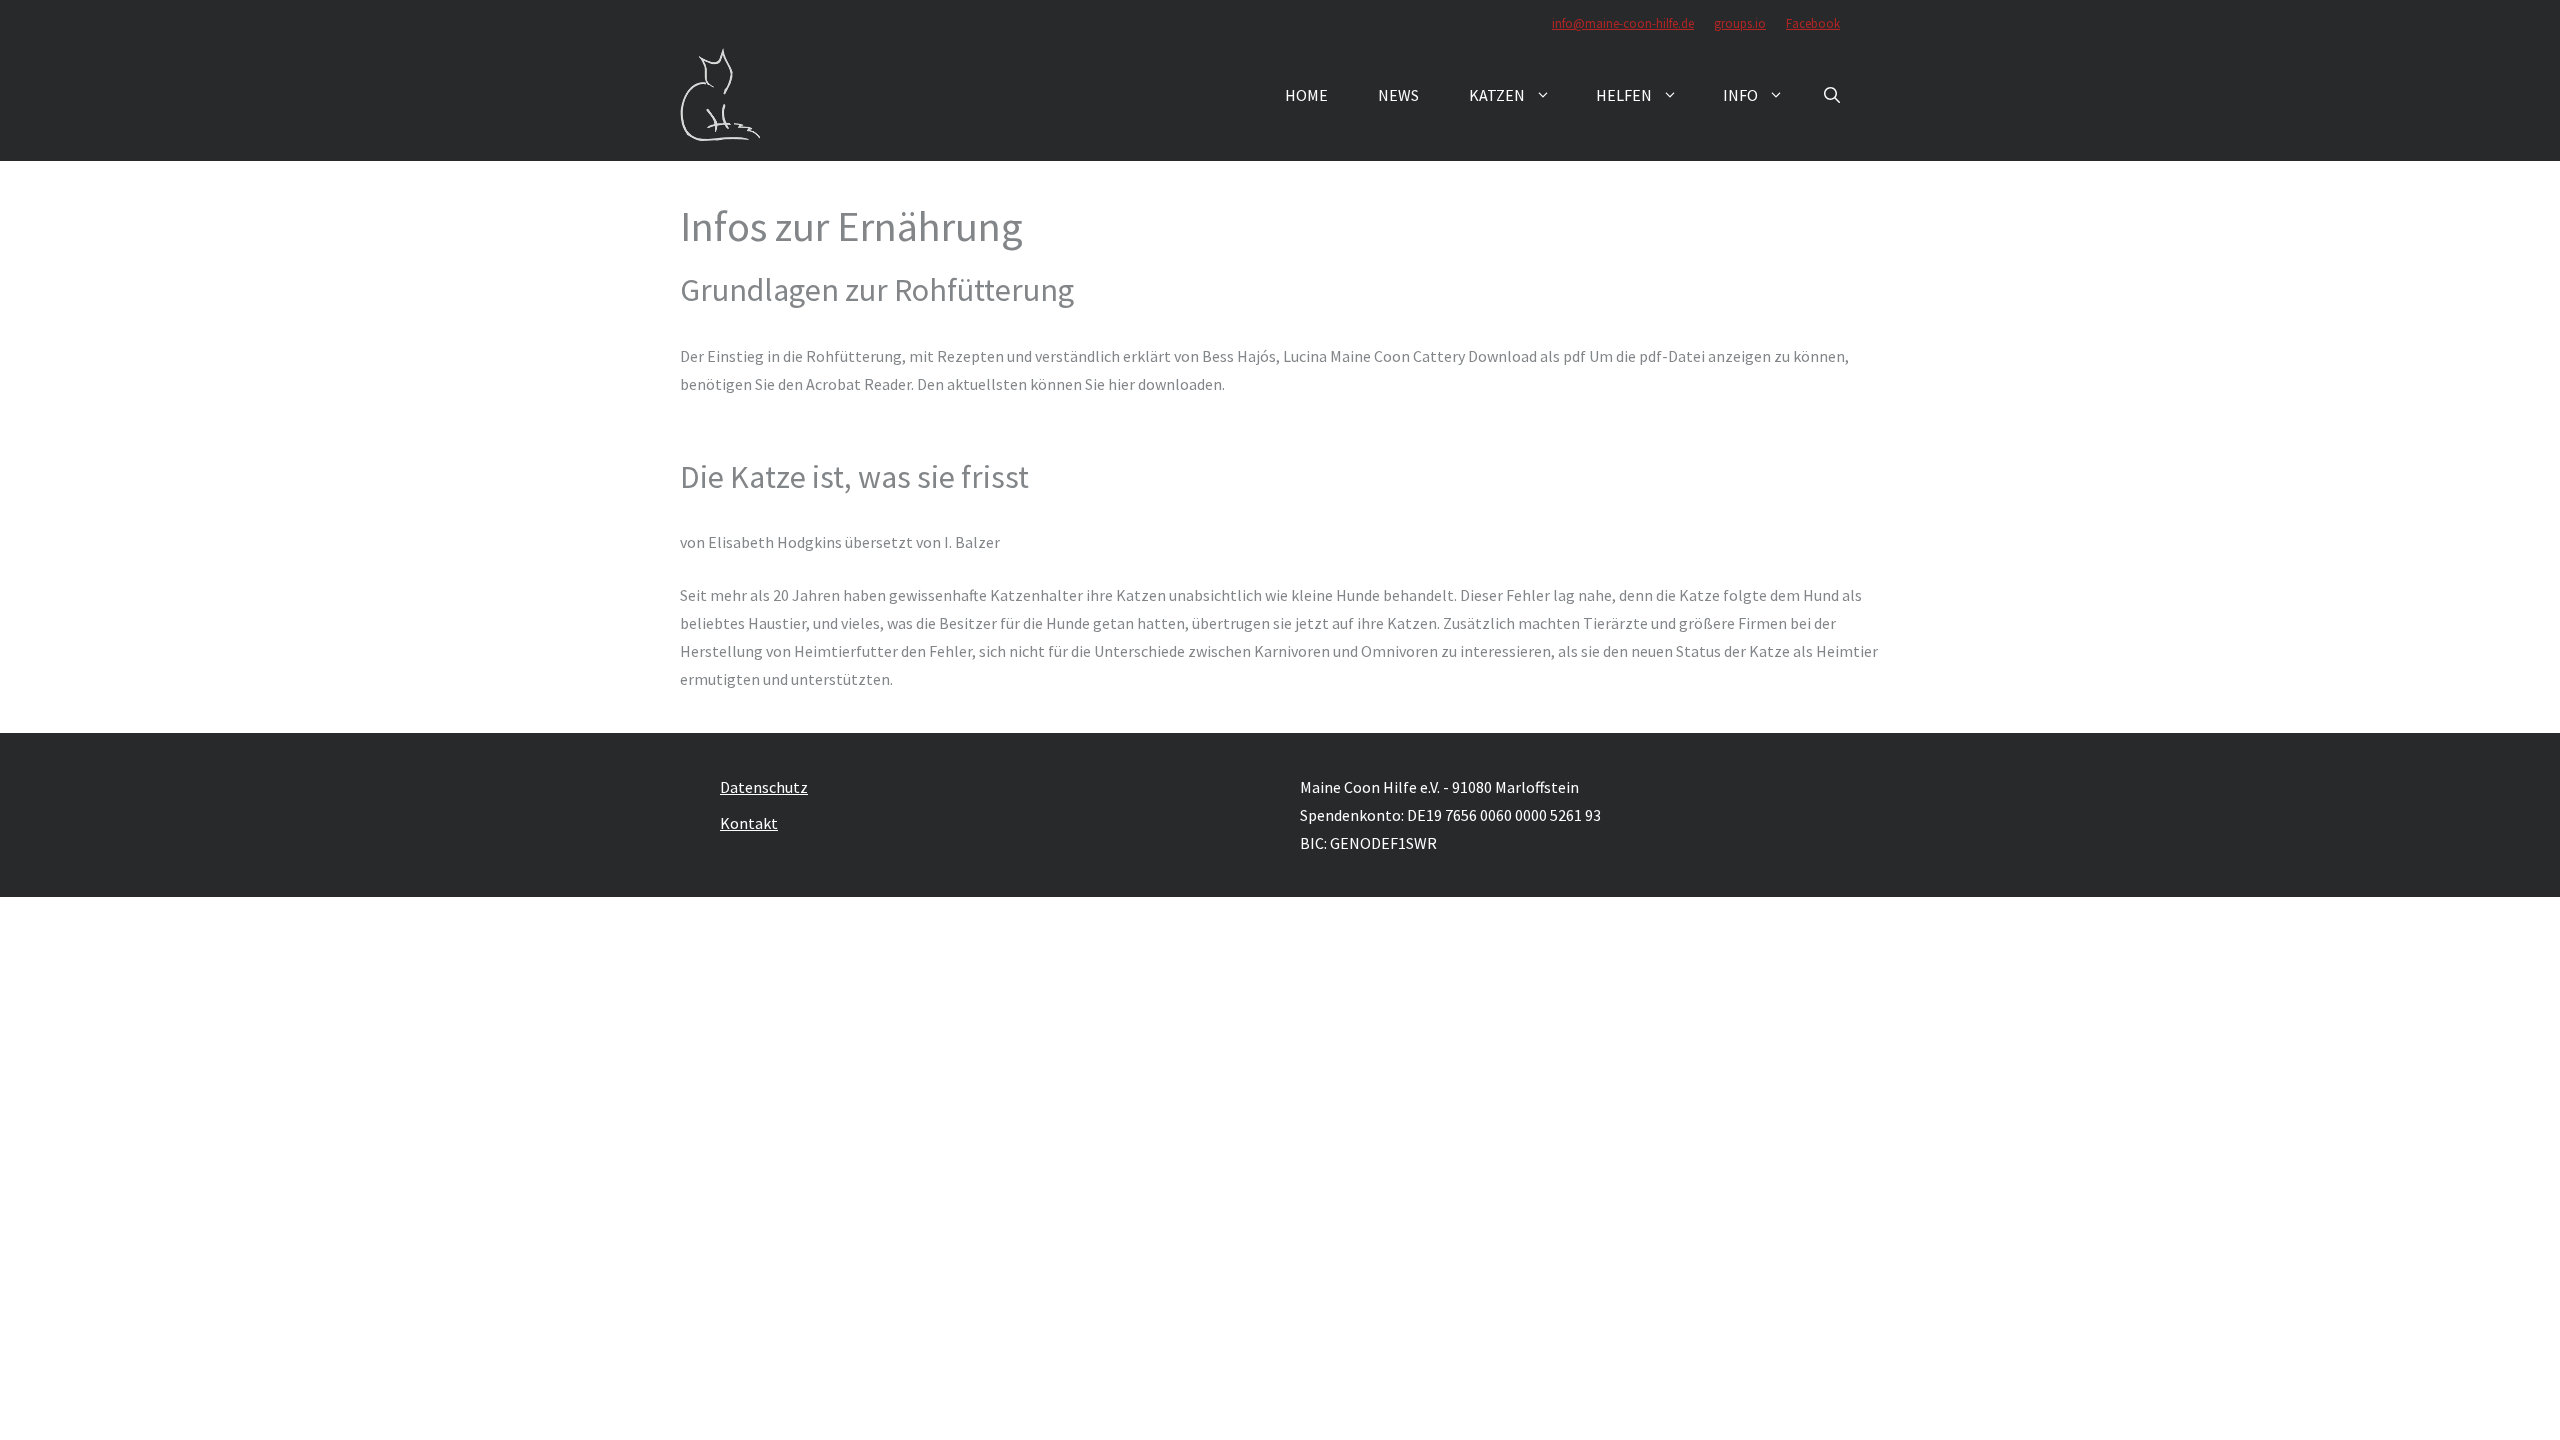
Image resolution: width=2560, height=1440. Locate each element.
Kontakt (749, 823)
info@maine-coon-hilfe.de (1623, 23)
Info (1740, 95)
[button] (1832, 95)
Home (1306, 95)
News (1398, 95)
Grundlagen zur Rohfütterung (877, 290)
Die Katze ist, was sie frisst (854, 477)
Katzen (1497, 95)
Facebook (1813, 23)
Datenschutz (764, 787)
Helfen (1624, 95)
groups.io (1740, 23)
